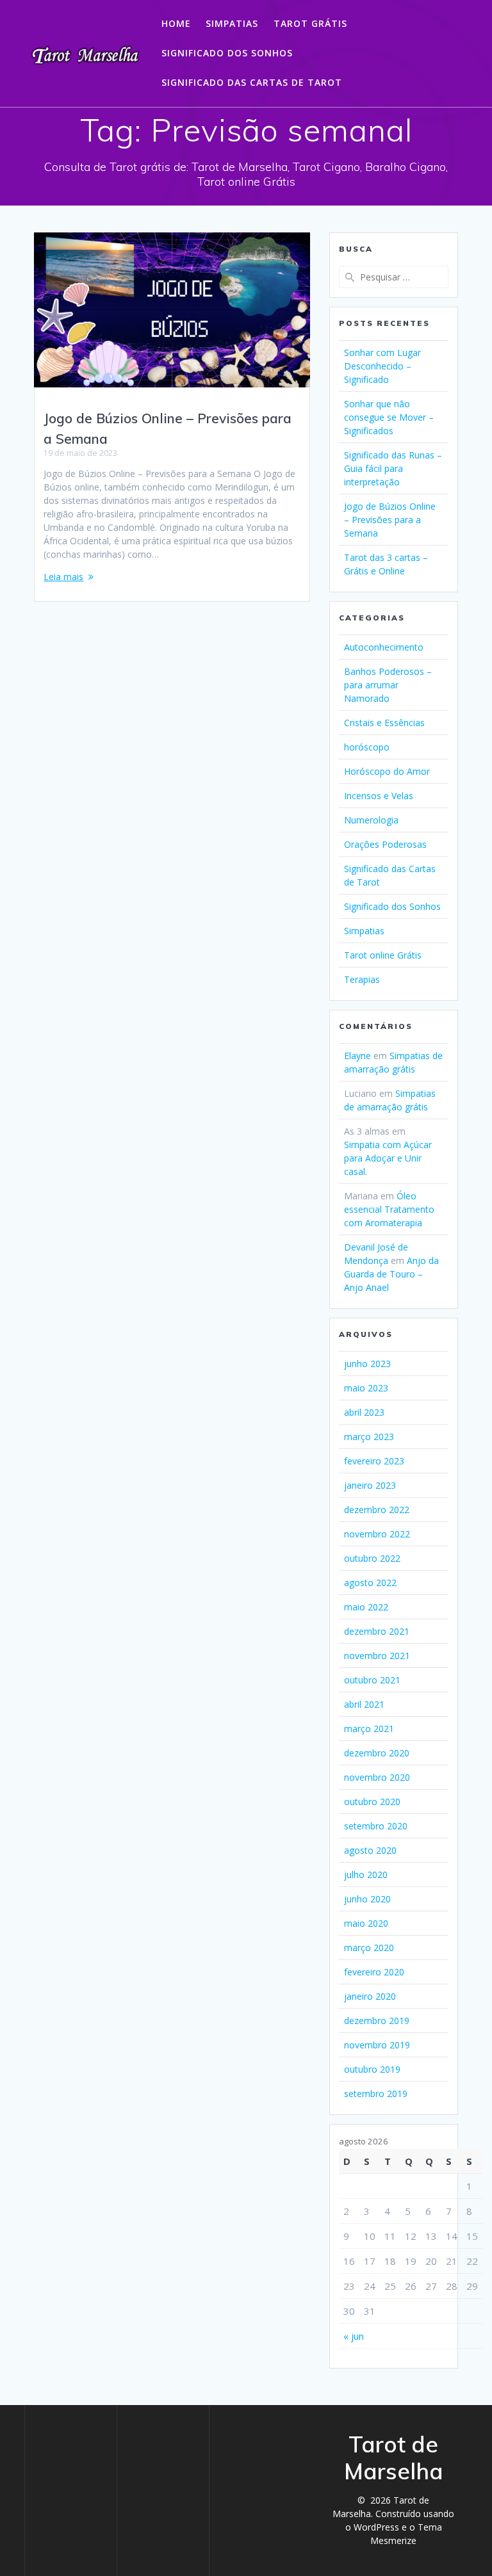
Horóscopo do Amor (387, 771)
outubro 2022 (372, 1558)
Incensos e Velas (379, 796)
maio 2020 (366, 1923)
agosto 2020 (370, 1850)
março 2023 (369, 1437)
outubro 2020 (372, 1802)
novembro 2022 (377, 1534)
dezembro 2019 (377, 2021)
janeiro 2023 (370, 1485)
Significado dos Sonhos (227, 53)
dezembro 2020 (377, 1753)
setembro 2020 (376, 1826)
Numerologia (371, 820)
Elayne (357, 1056)
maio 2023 (366, 1388)
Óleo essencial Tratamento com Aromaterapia (389, 1209)
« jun (354, 2336)
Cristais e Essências (384, 723)
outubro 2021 (372, 1680)
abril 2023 (364, 1412)
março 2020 (369, 1948)
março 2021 (369, 1729)
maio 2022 (366, 1607)
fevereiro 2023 (374, 1461)
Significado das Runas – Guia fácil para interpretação (393, 468)
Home (176, 23)
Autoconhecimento (384, 647)
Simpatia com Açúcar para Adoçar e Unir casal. (388, 1158)
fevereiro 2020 (374, 1972)
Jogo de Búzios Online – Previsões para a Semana (390, 520)
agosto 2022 (370, 1583)
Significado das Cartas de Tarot (252, 82)
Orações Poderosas (385, 844)
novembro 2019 (377, 2045)
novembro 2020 (377, 1777)
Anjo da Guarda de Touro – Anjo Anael (391, 1274)
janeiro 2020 (370, 1996)
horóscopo (367, 747)
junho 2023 (367, 1364)
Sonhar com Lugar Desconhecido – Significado (382, 366)
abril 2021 (364, 1704)
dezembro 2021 (377, 1631)
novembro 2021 (377, 1656)
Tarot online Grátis (383, 955)
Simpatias (232, 23)
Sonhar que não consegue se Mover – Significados (389, 417)
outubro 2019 (372, 2069)
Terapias (362, 979)
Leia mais (63, 577)
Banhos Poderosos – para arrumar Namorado (388, 685)
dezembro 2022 (377, 1510)
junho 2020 (367, 1899)
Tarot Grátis (310, 23)
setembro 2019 (376, 2094)
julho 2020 (366, 1875)
